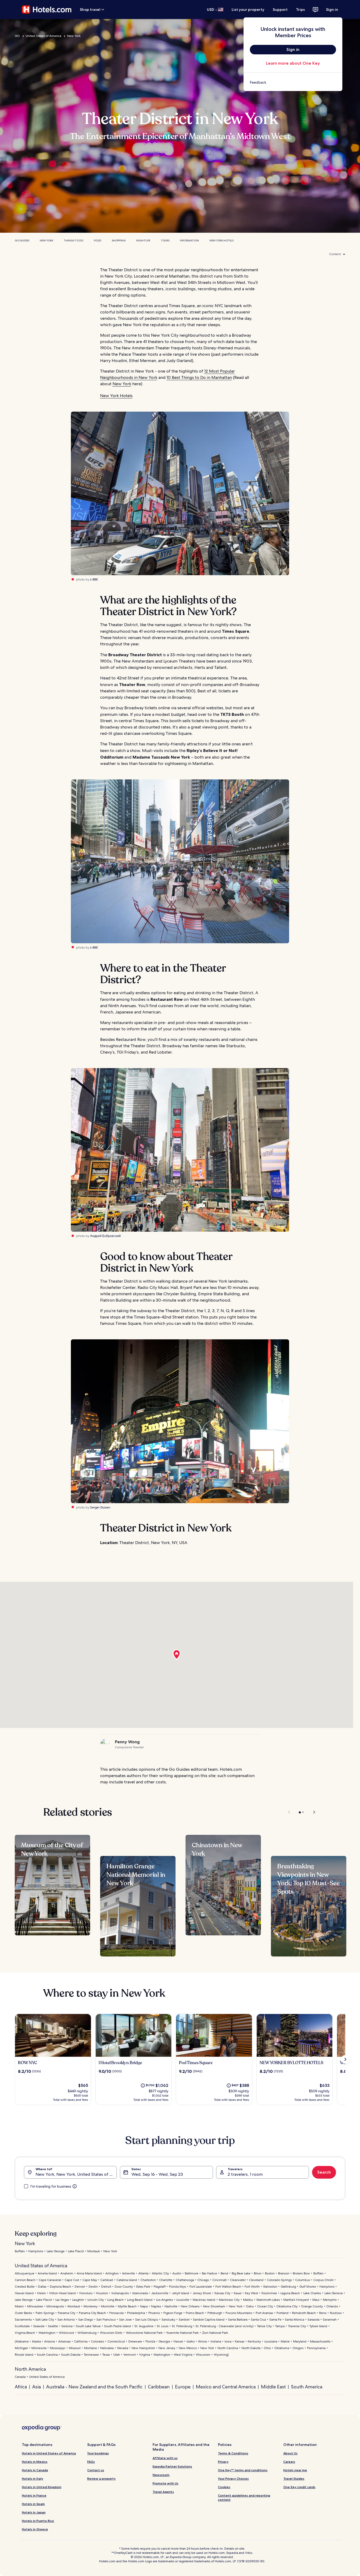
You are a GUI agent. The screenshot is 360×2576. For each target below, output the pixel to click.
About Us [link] (290, 2453)
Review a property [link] (101, 2479)
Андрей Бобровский (105, 1236)
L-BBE (94, 579)
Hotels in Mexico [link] (35, 2462)
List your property (248, 9)
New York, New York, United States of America (76, 2174)
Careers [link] (289, 2462)
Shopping (119, 241)
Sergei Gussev (100, 1507)
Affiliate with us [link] (165, 2458)
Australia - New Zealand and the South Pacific (94, 2387)
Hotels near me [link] (295, 2470)
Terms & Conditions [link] (233, 2453)
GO (17, 36)
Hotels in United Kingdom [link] (42, 2487)
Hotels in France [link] (34, 2495)
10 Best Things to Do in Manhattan (199, 377)
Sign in (332, 9)
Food (98, 241)
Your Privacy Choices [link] (233, 2479)
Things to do (74, 241)
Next (312, 1812)
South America (307, 2387)
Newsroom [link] (161, 2475)
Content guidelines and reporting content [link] (244, 2498)
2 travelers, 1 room (245, 2174)
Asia (37, 2387)
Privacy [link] (223, 2462)
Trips (300, 9)
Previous (290, 1812)
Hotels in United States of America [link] (49, 2453)
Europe (183, 2387)
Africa (21, 2387)
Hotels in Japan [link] (34, 2512)
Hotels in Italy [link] (33, 2479)
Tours (165, 241)
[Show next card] (345, 2059)
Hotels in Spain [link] (33, 2504)
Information (189, 241)
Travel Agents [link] (163, 2492)
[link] (293, 82)
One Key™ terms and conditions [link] (243, 2470)
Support (280, 9)
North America (30, 2369)
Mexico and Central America (226, 2387)
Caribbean (159, 2387)
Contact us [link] (96, 2470)
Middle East (273, 2387)
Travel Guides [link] (294, 2479)
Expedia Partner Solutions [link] (172, 2466)
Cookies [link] (224, 2487)
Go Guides (22, 241)
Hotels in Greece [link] (35, 2529)
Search (324, 2172)
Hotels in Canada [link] (35, 2470)
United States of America (43, 36)
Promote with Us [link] (166, 2483)
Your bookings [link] (98, 2453)
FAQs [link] (91, 2462)
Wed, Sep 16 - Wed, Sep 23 (157, 2174)
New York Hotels (222, 241)
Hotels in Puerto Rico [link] (38, 2521)
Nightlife (143, 241)
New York (74, 36)
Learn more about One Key (293, 63)
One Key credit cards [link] (299, 2487)
